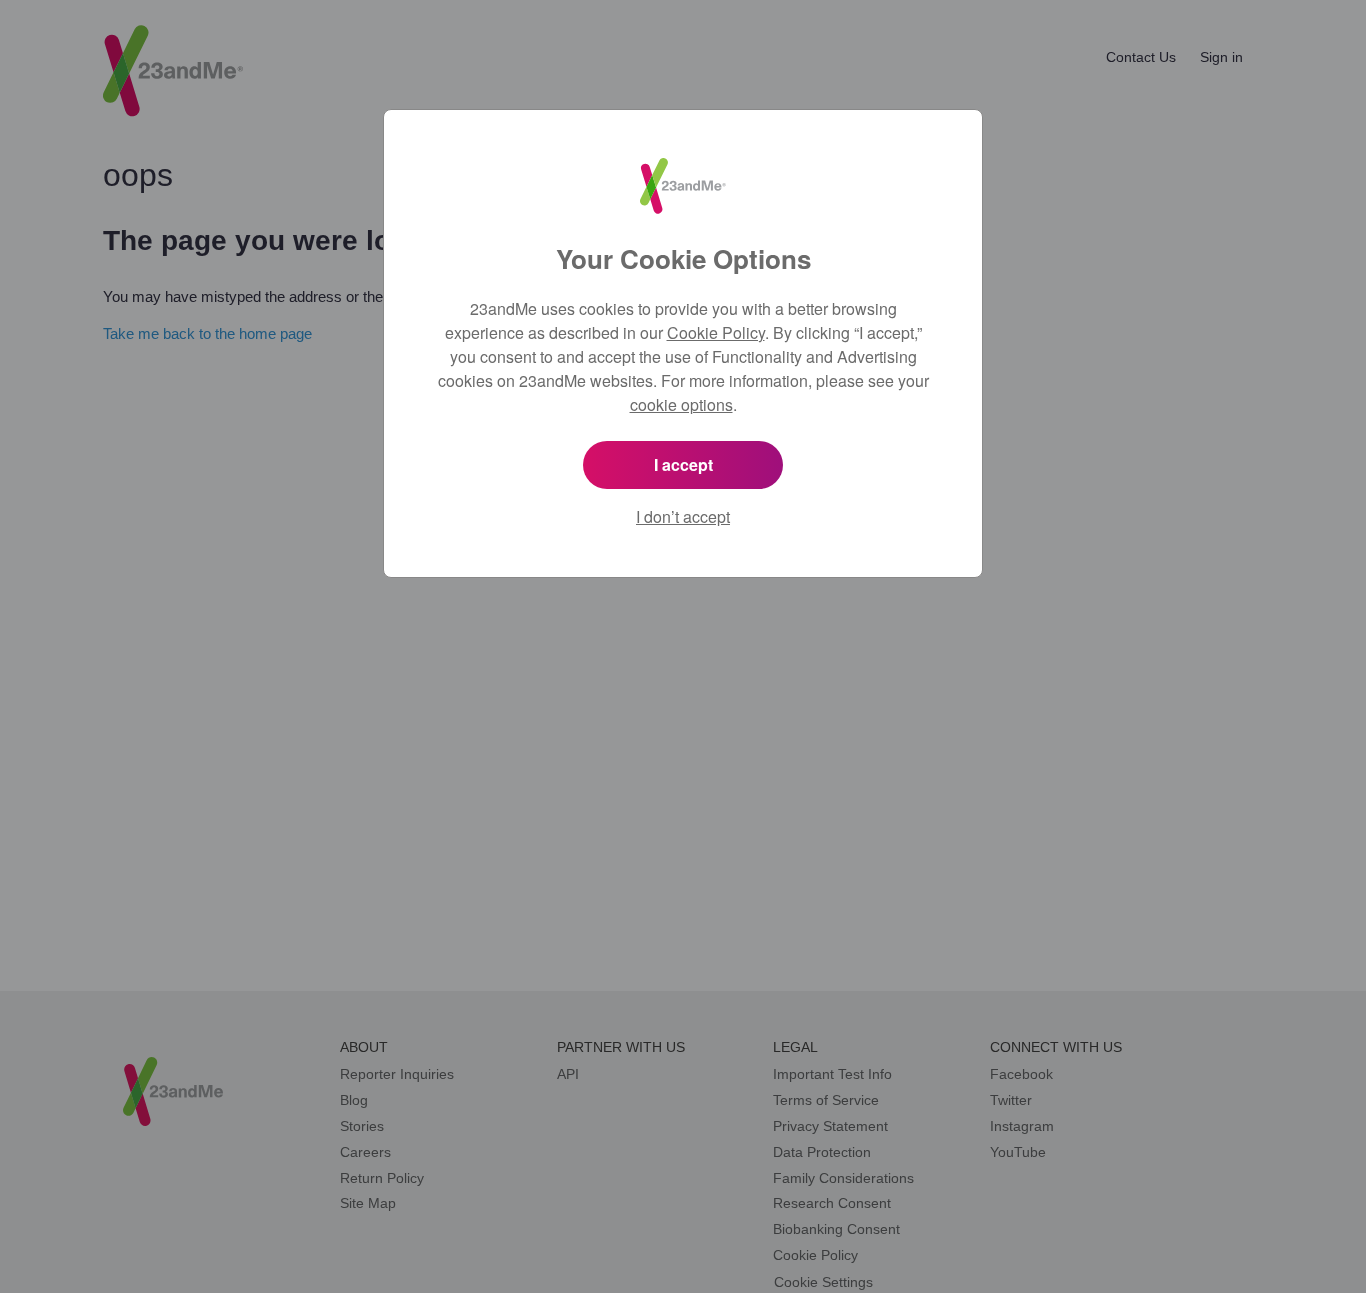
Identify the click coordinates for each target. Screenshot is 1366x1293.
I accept (683, 464)
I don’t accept (683, 516)
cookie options (681, 404)
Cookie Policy (716, 332)
